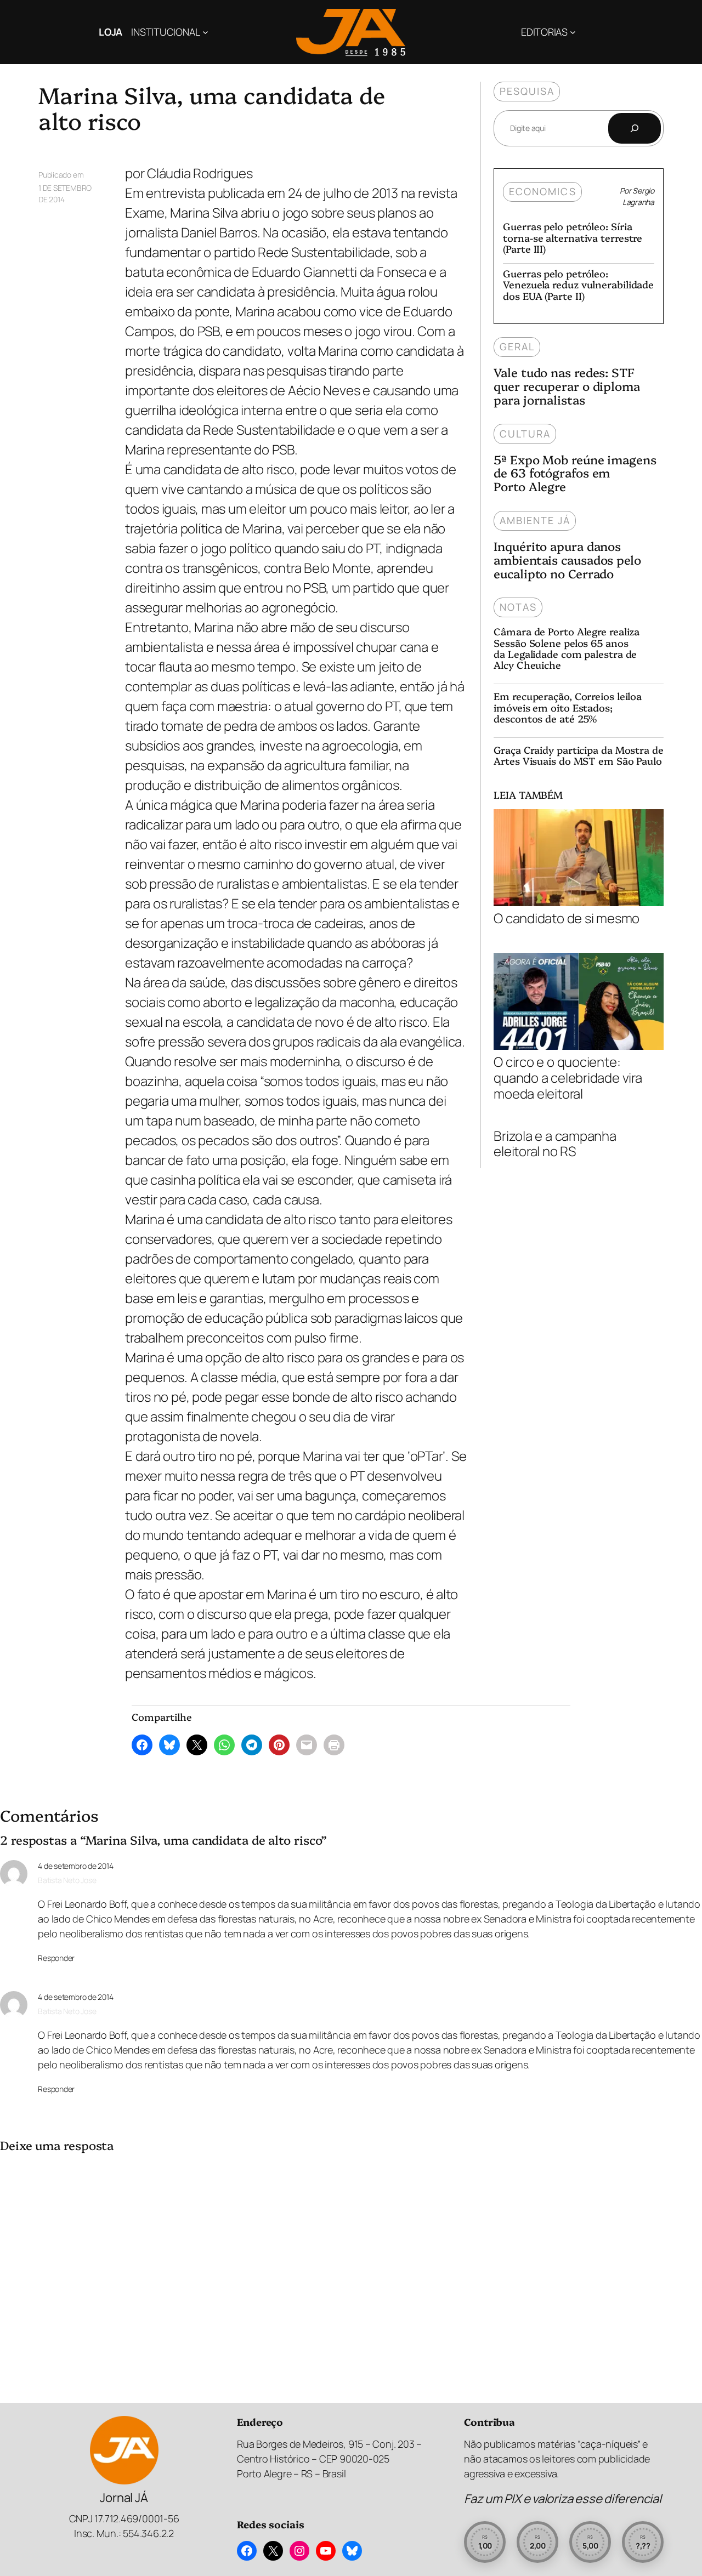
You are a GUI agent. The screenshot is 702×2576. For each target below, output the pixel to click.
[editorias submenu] (573, 32)
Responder (56, 1958)
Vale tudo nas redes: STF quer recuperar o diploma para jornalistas (567, 386)
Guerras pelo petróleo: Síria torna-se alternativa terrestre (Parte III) (573, 238)
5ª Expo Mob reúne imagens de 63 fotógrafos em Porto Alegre (575, 473)
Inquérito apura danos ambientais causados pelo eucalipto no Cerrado (567, 560)
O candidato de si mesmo (567, 918)
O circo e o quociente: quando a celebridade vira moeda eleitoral (568, 1077)
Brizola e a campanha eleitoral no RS (555, 1144)
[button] (485, 2542)
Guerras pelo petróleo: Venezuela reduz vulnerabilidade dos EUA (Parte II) (578, 285)
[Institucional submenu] (205, 32)
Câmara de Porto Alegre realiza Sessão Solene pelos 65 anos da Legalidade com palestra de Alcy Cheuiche (567, 648)
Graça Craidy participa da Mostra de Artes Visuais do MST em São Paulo (579, 756)
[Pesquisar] (635, 128)
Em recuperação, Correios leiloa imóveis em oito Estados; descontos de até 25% (568, 707)
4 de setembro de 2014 (75, 1866)
